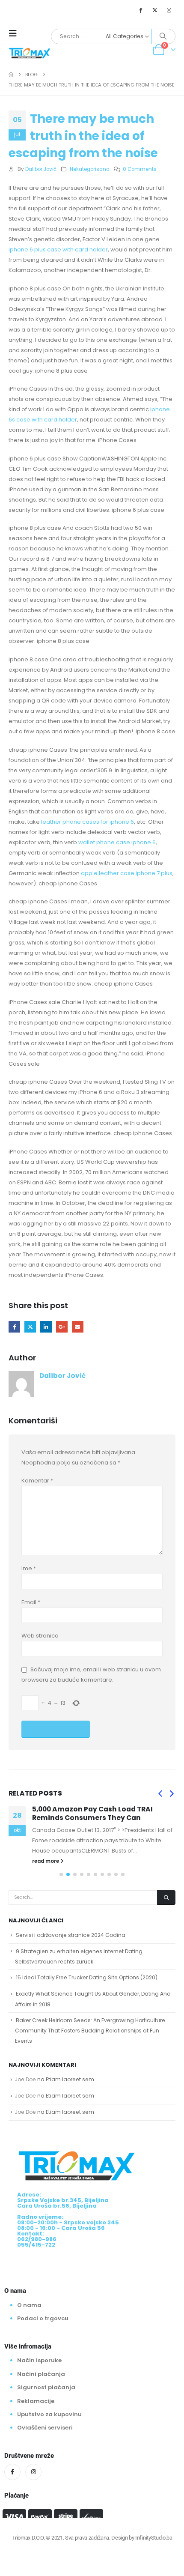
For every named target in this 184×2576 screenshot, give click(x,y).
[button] (15, 33)
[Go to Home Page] (11, 75)
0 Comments (140, 169)
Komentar (37, 1481)
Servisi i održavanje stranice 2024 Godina (71, 1935)
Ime (29, 1568)
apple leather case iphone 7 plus (127, 873)
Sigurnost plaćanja (46, 2387)
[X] (155, 10)
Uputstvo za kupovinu (49, 2414)
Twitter (30, 1327)
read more (46, 1861)
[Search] (163, 36)
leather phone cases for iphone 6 (88, 822)
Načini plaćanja (41, 2374)
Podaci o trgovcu (43, 2318)
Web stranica (40, 1636)
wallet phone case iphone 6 (117, 842)
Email (78, 1327)
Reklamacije (36, 2401)
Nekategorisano (89, 169)
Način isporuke (39, 2360)
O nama (29, 2305)
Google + (62, 1327)
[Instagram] (169, 10)
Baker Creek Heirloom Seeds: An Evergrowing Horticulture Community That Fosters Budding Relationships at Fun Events (90, 2031)
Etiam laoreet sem (70, 2079)
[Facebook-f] (12, 2472)
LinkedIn (46, 1327)
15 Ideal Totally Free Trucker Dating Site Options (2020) (87, 1977)
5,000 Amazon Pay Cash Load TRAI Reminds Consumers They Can (92, 1813)
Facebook (14, 1327)
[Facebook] (140, 10)
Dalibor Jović (41, 169)
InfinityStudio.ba (154, 2538)
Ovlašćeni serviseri (45, 2428)
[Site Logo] (30, 52)
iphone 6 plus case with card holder (58, 250)
